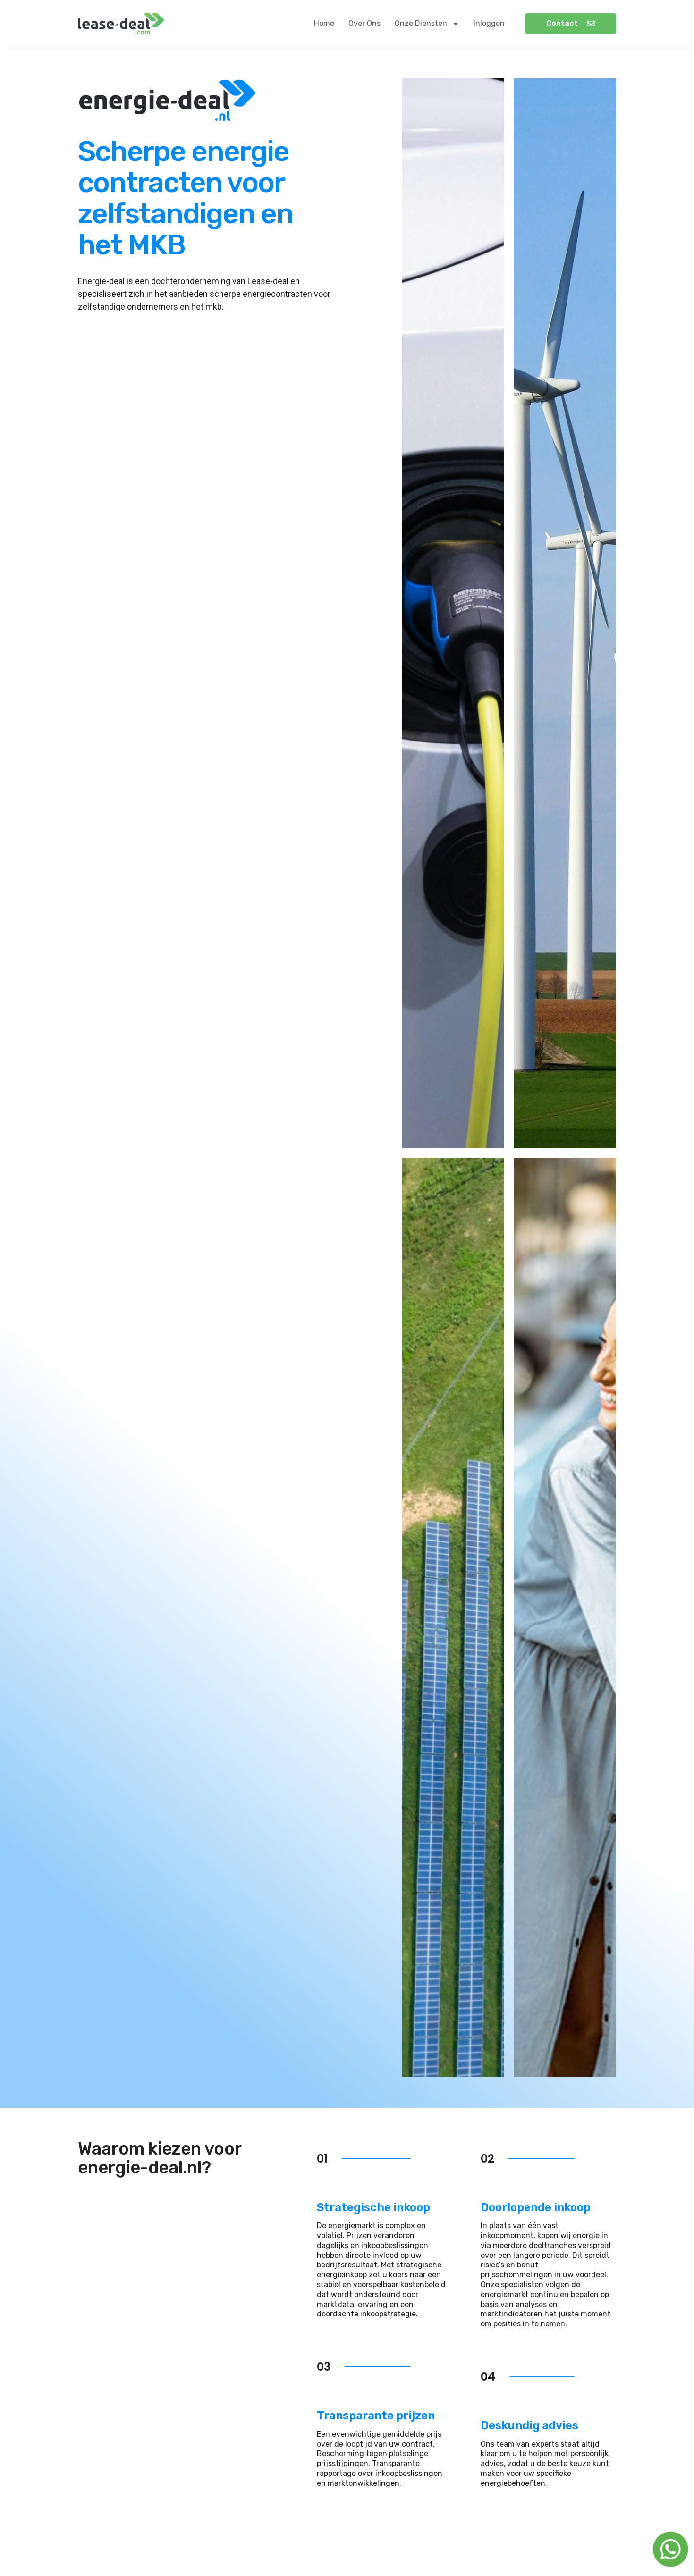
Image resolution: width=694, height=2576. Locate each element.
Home (324, 23)
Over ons (364, 23)
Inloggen (489, 23)
